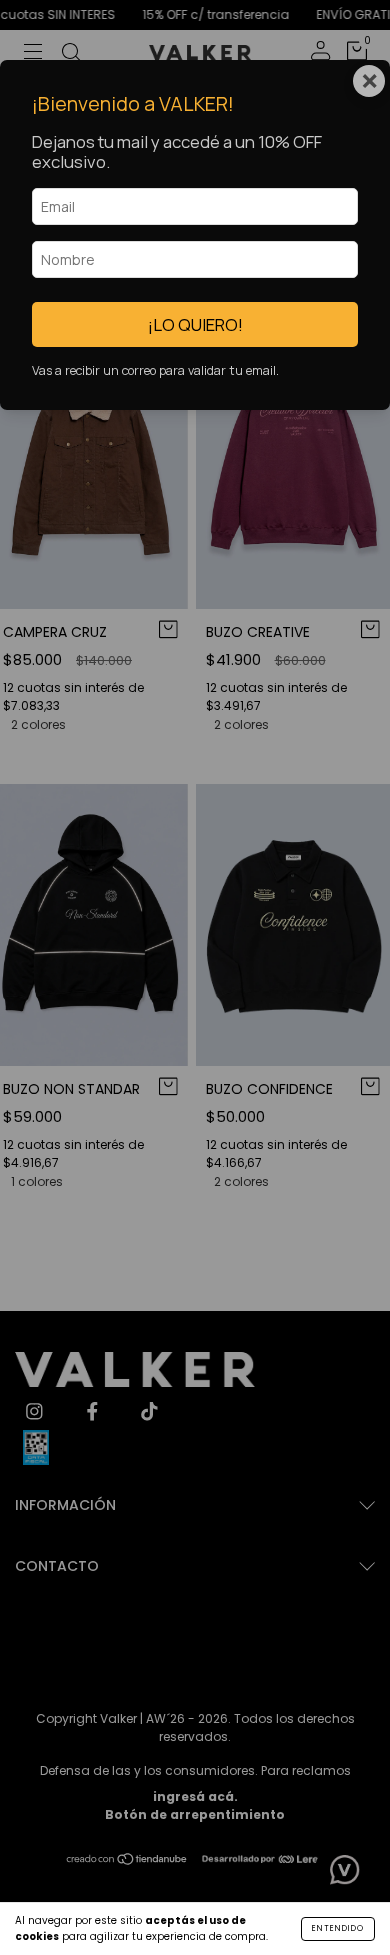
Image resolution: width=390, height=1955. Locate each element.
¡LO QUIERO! (195, 324)
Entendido (338, 1928)
